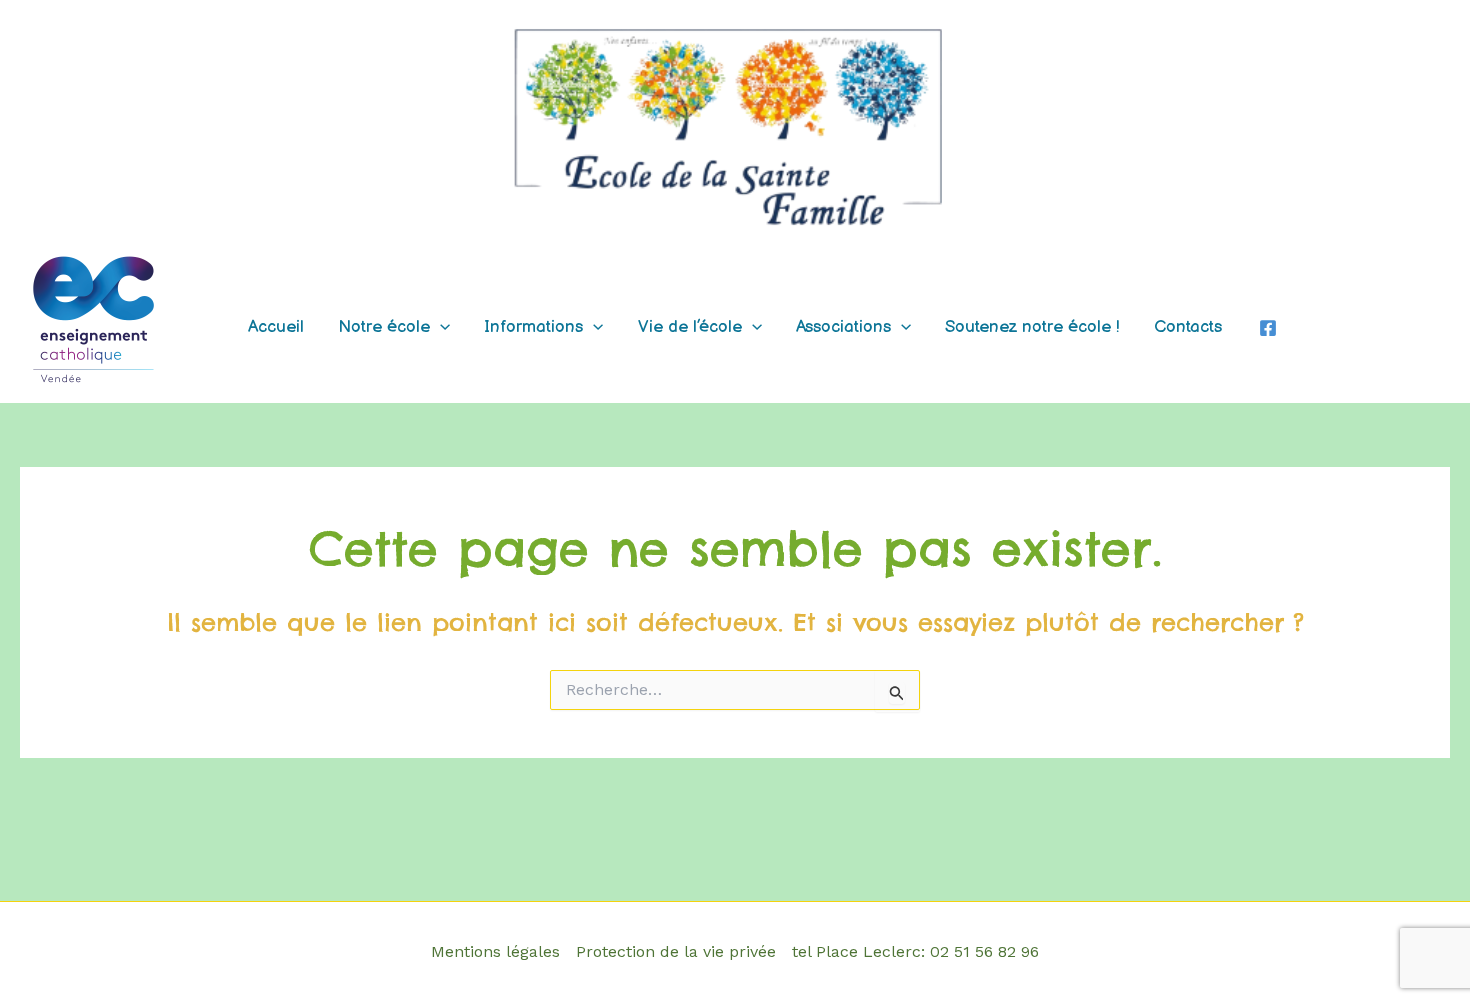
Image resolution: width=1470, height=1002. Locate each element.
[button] (440, 327)
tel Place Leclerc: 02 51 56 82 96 (915, 951)
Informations (533, 327)
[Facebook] (1268, 328)
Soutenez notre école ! (1032, 327)
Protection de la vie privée (676, 951)
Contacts (1188, 327)
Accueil (276, 327)
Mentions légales (495, 951)
